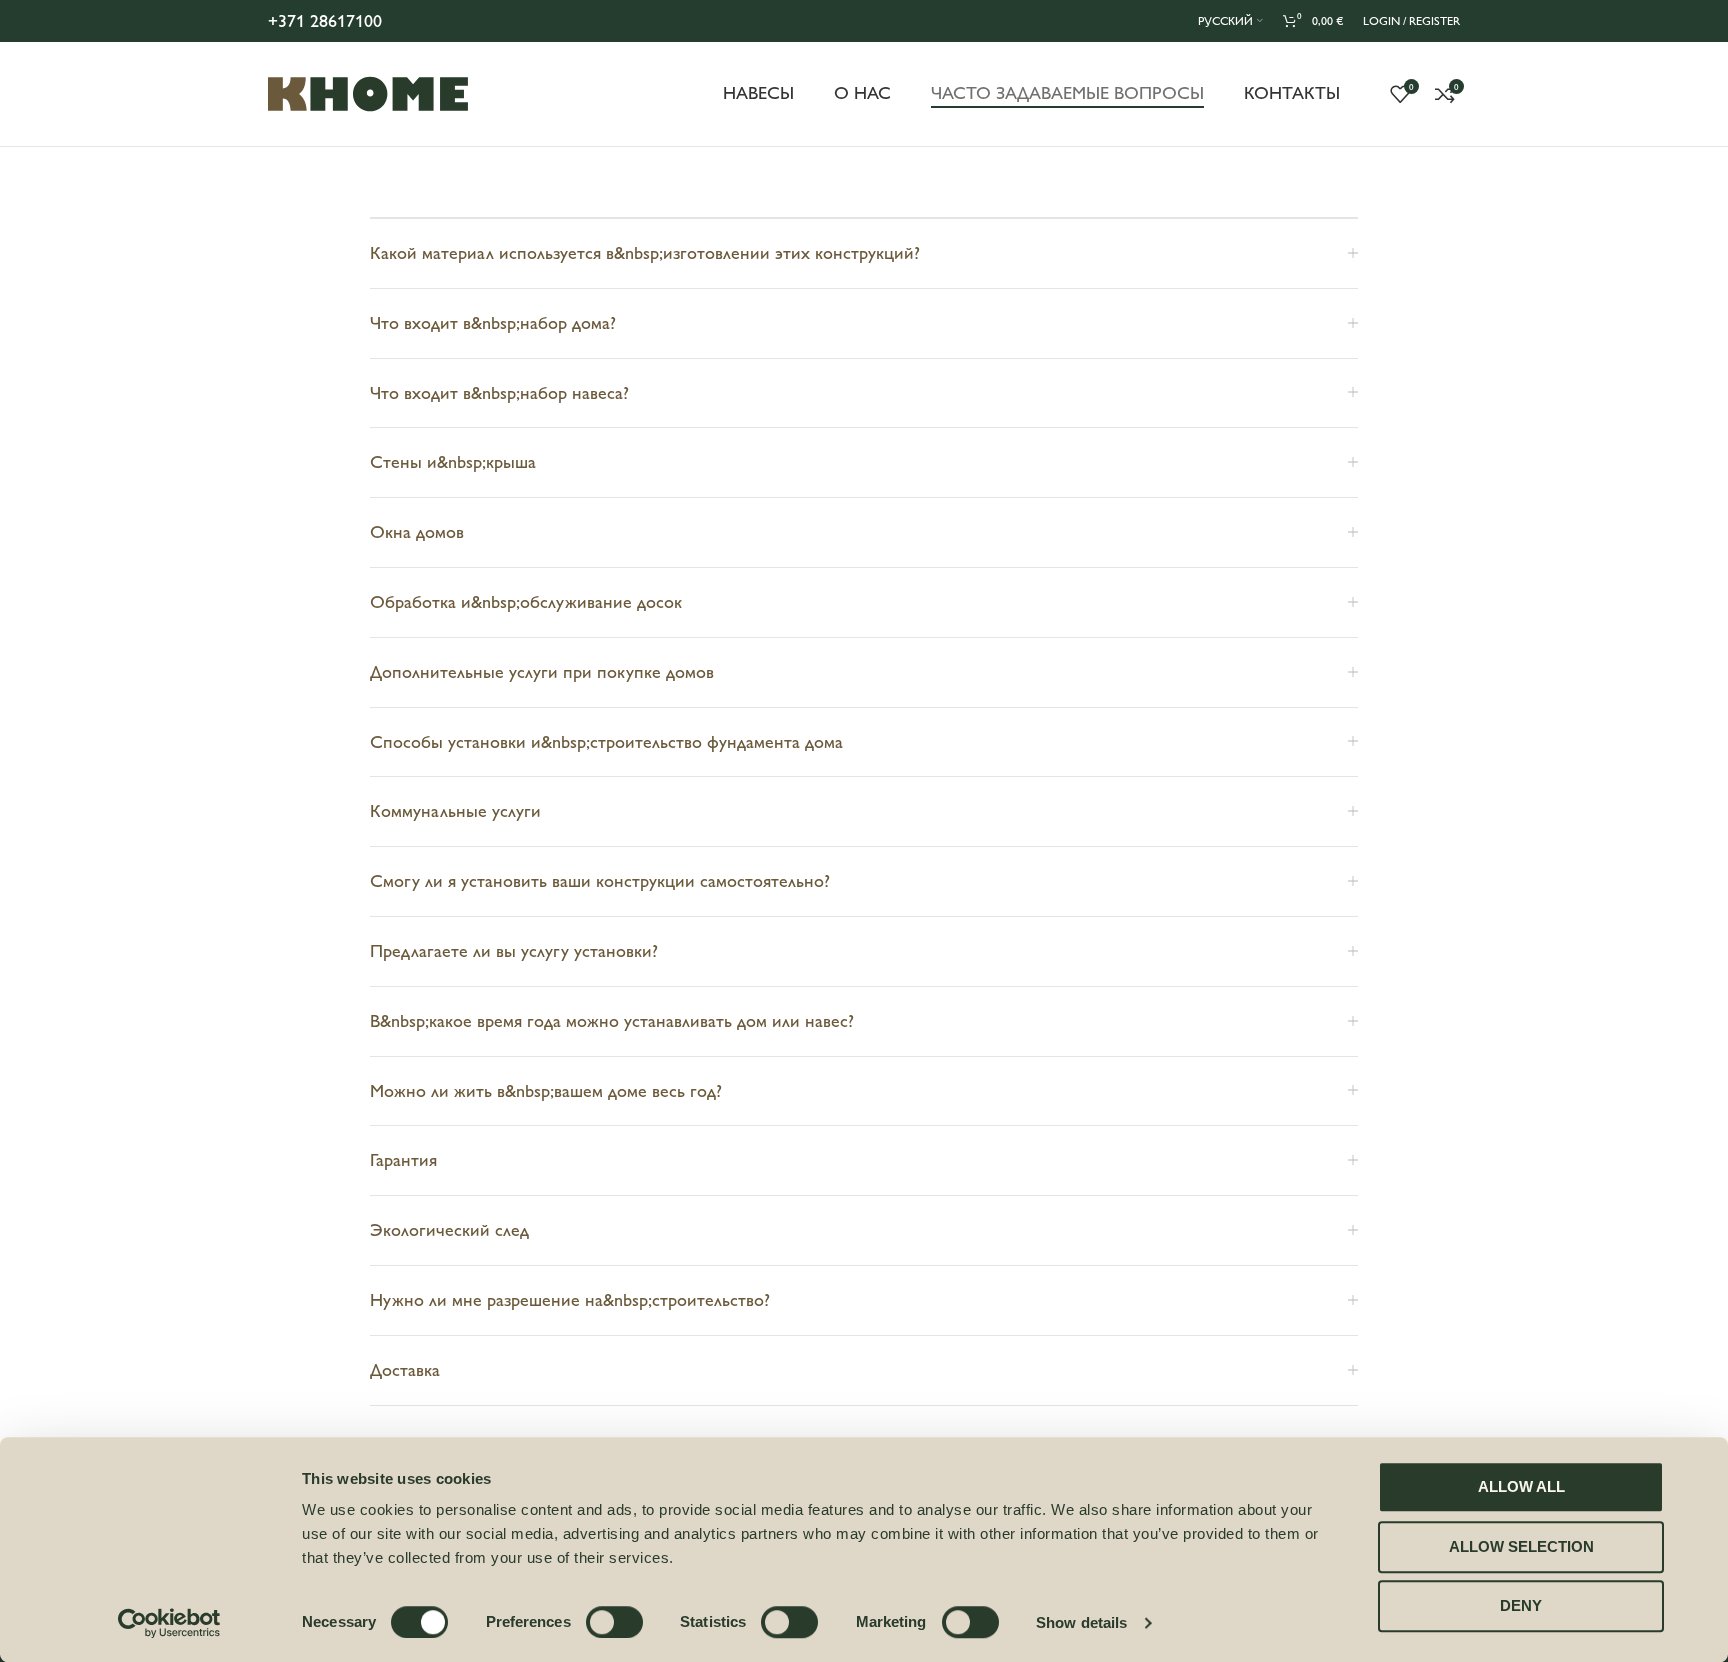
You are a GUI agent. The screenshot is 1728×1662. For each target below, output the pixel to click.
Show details (1081, 1622)
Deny (1521, 1605)
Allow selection (1521, 1546)
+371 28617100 (325, 21)
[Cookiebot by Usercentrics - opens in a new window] (169, 1623)
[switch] (614, 1622)
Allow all (1521, 1486)
